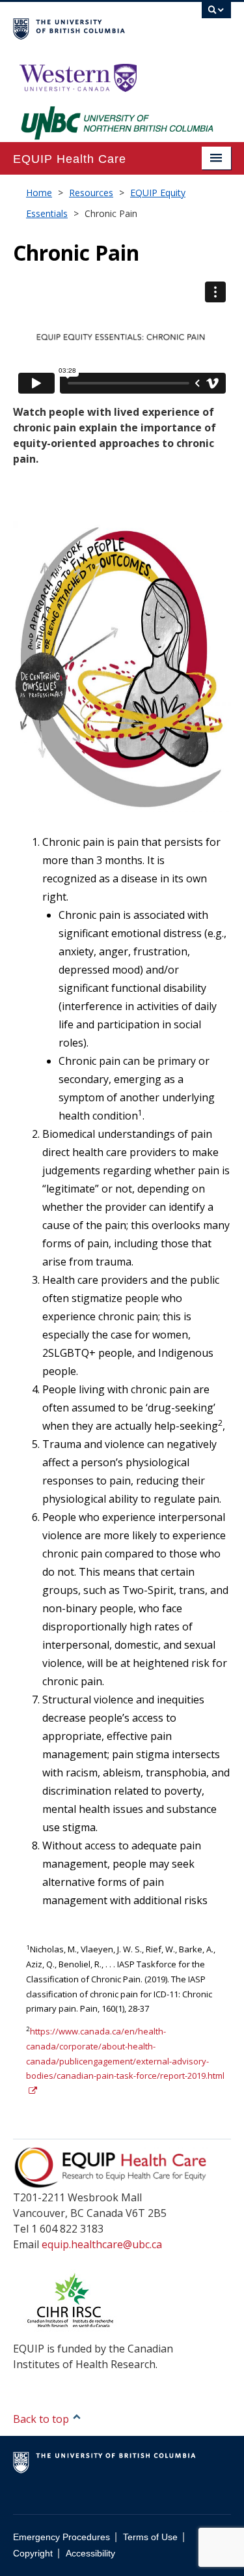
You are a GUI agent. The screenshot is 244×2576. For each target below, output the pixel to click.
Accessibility (90, 2554)
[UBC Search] (216, 16)
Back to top (42, 2419)
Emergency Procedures (61, 2537)
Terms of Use (150, 2537)
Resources (91, 193)
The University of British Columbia (89, 27)
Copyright (33, 2554)
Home (39, 193)
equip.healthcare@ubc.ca (102, 2244)
